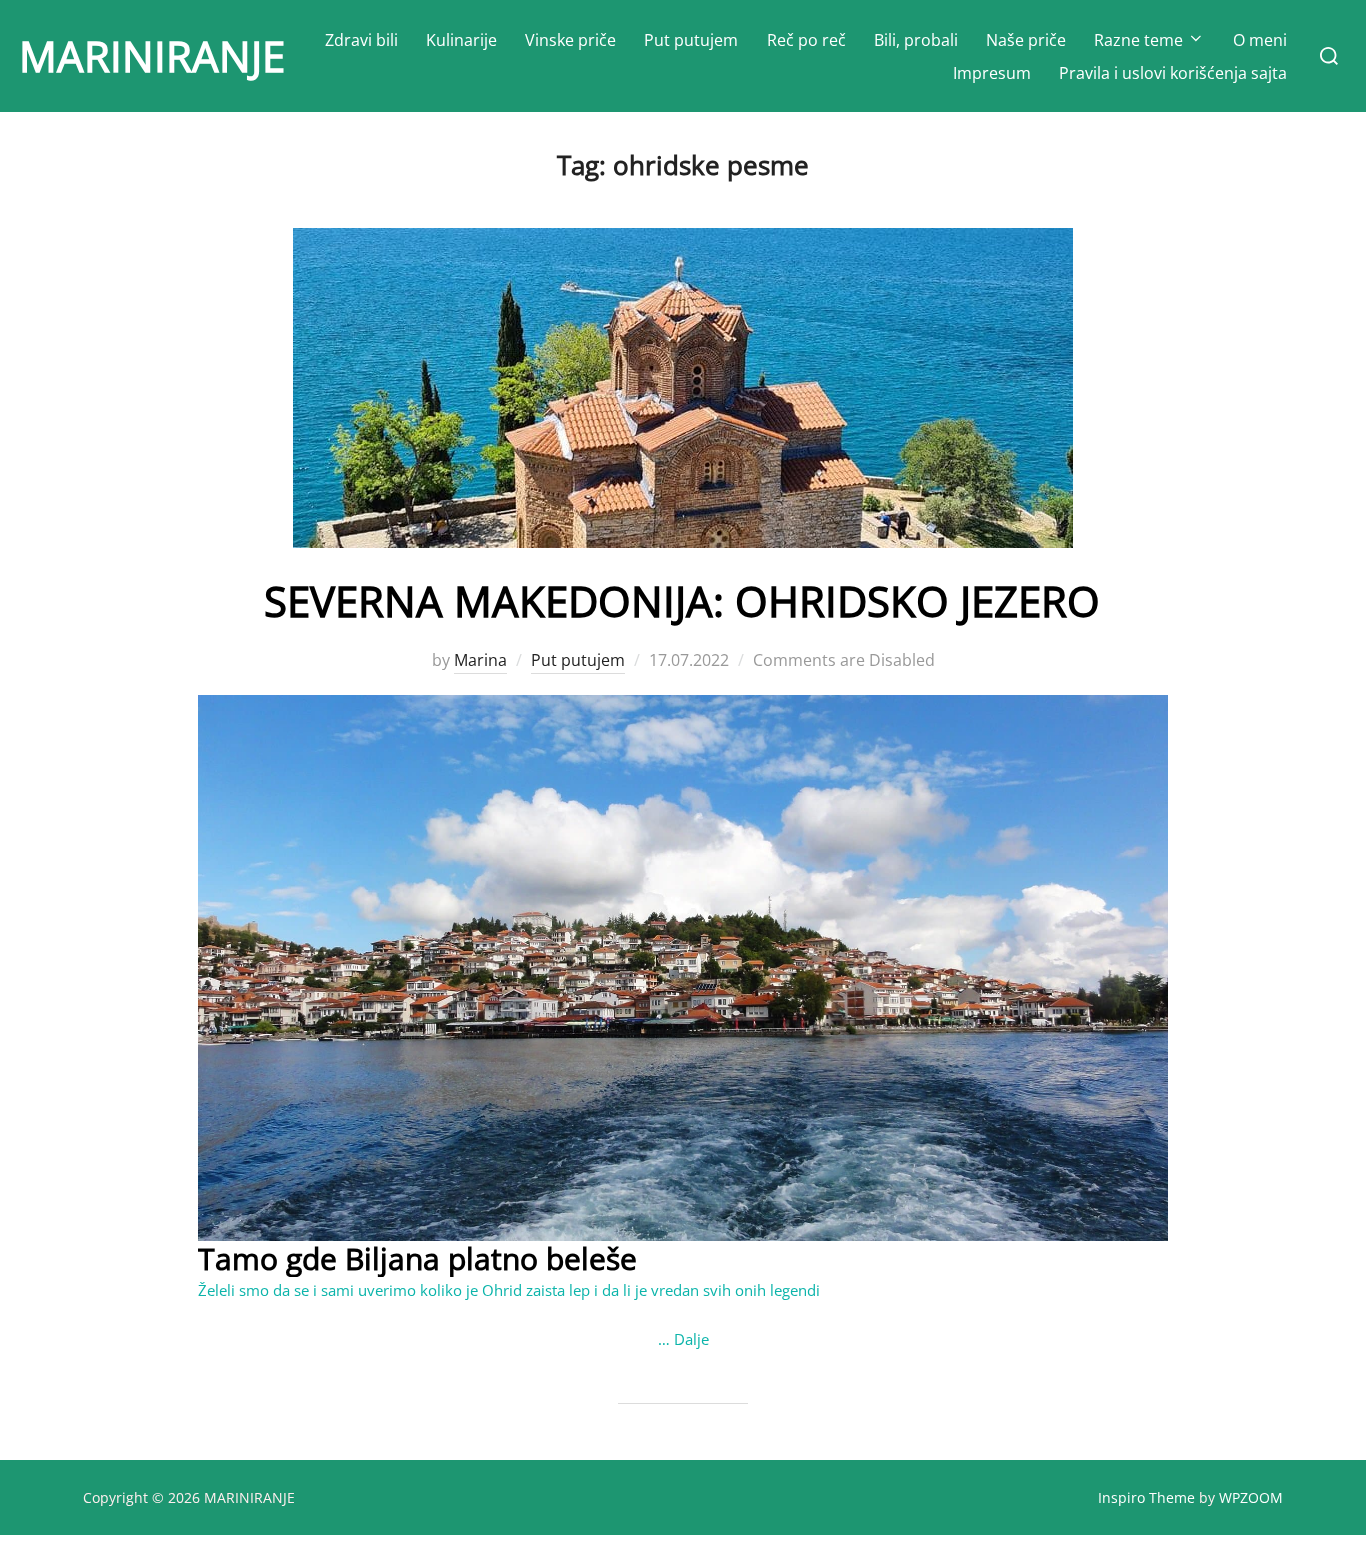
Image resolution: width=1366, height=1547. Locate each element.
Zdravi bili (361, 40)
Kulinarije (461, 40)
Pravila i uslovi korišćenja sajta (1173, 73)
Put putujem (691, 40)
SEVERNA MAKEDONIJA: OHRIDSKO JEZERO (682, 600)
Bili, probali (916, 40)
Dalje (691, 1339)
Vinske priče (570, 40)
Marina (480, 660)
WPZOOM (1251, 1497)
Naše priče (1026, 40)
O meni (1260, 40)
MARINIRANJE (152, 55)
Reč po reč (806, 40)
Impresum (992, 73)
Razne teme (1138, 40)
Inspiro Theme (1146, 1497)
